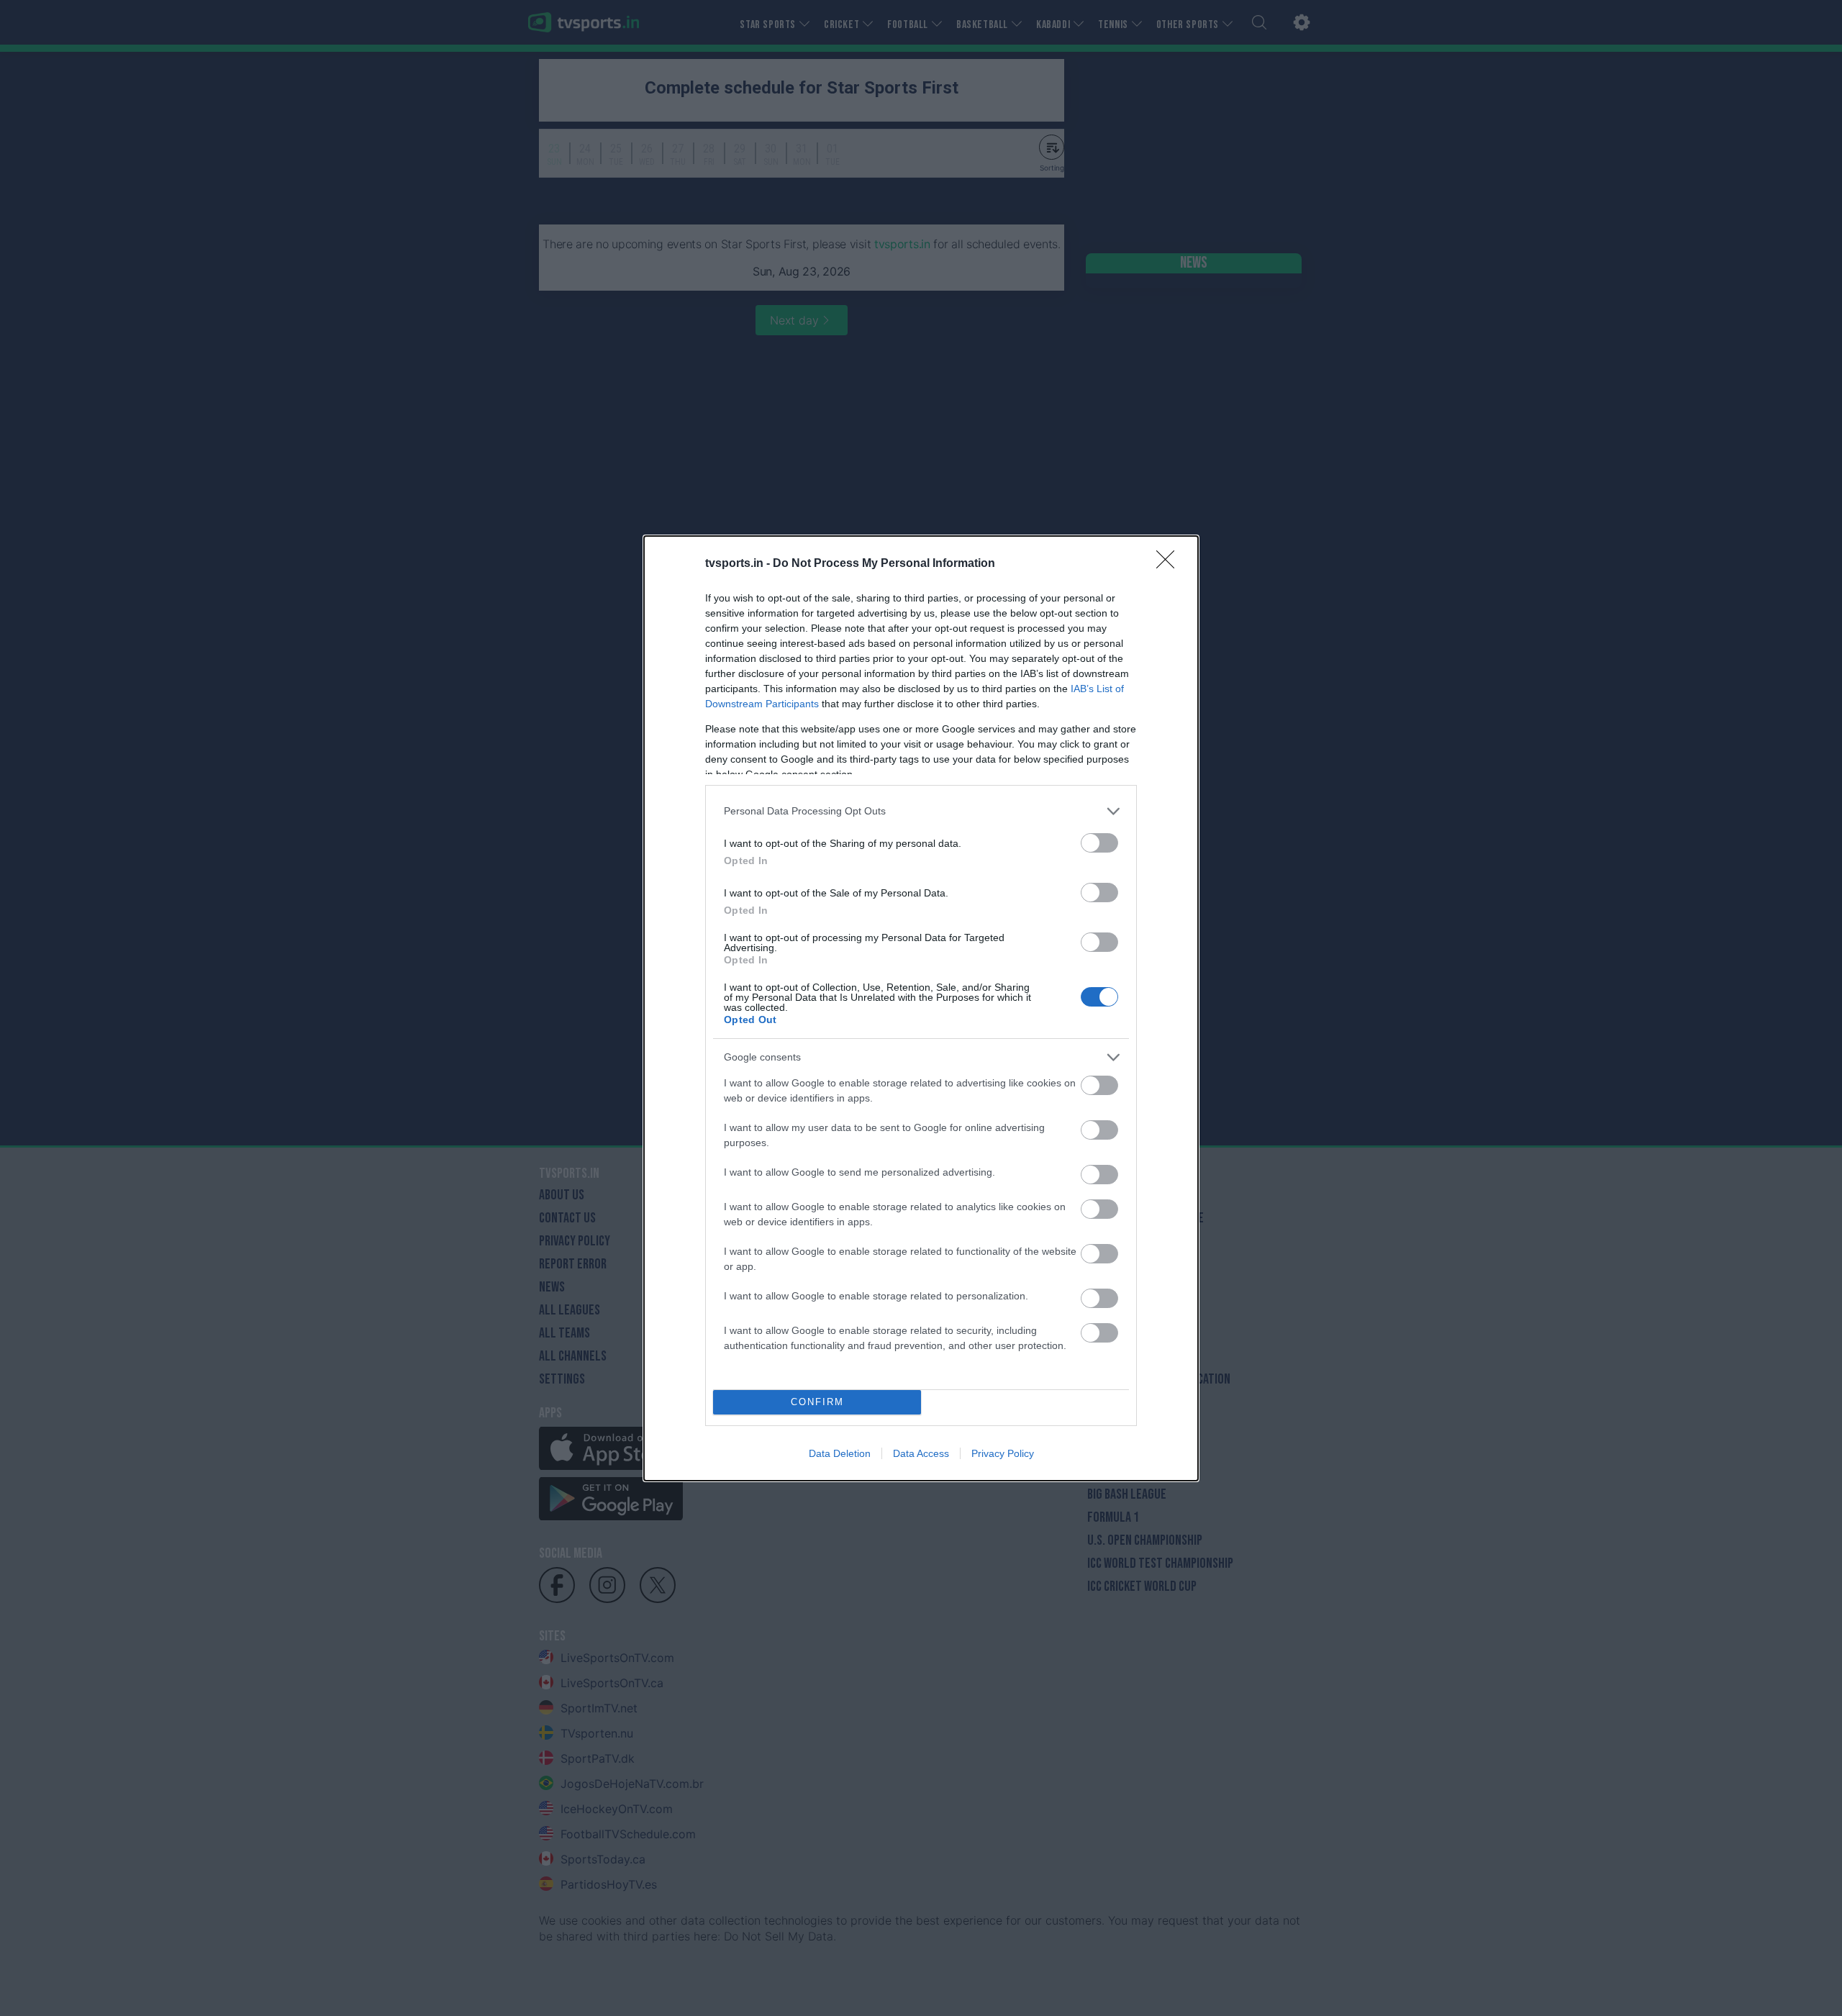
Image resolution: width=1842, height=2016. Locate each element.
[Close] (1170, 564)
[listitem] (921, 811)
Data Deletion (840, 1453)
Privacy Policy (1003, 1453)
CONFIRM (817, 1402)
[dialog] (921, 1008)
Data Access (921, 1453)
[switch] (1099, 843)
